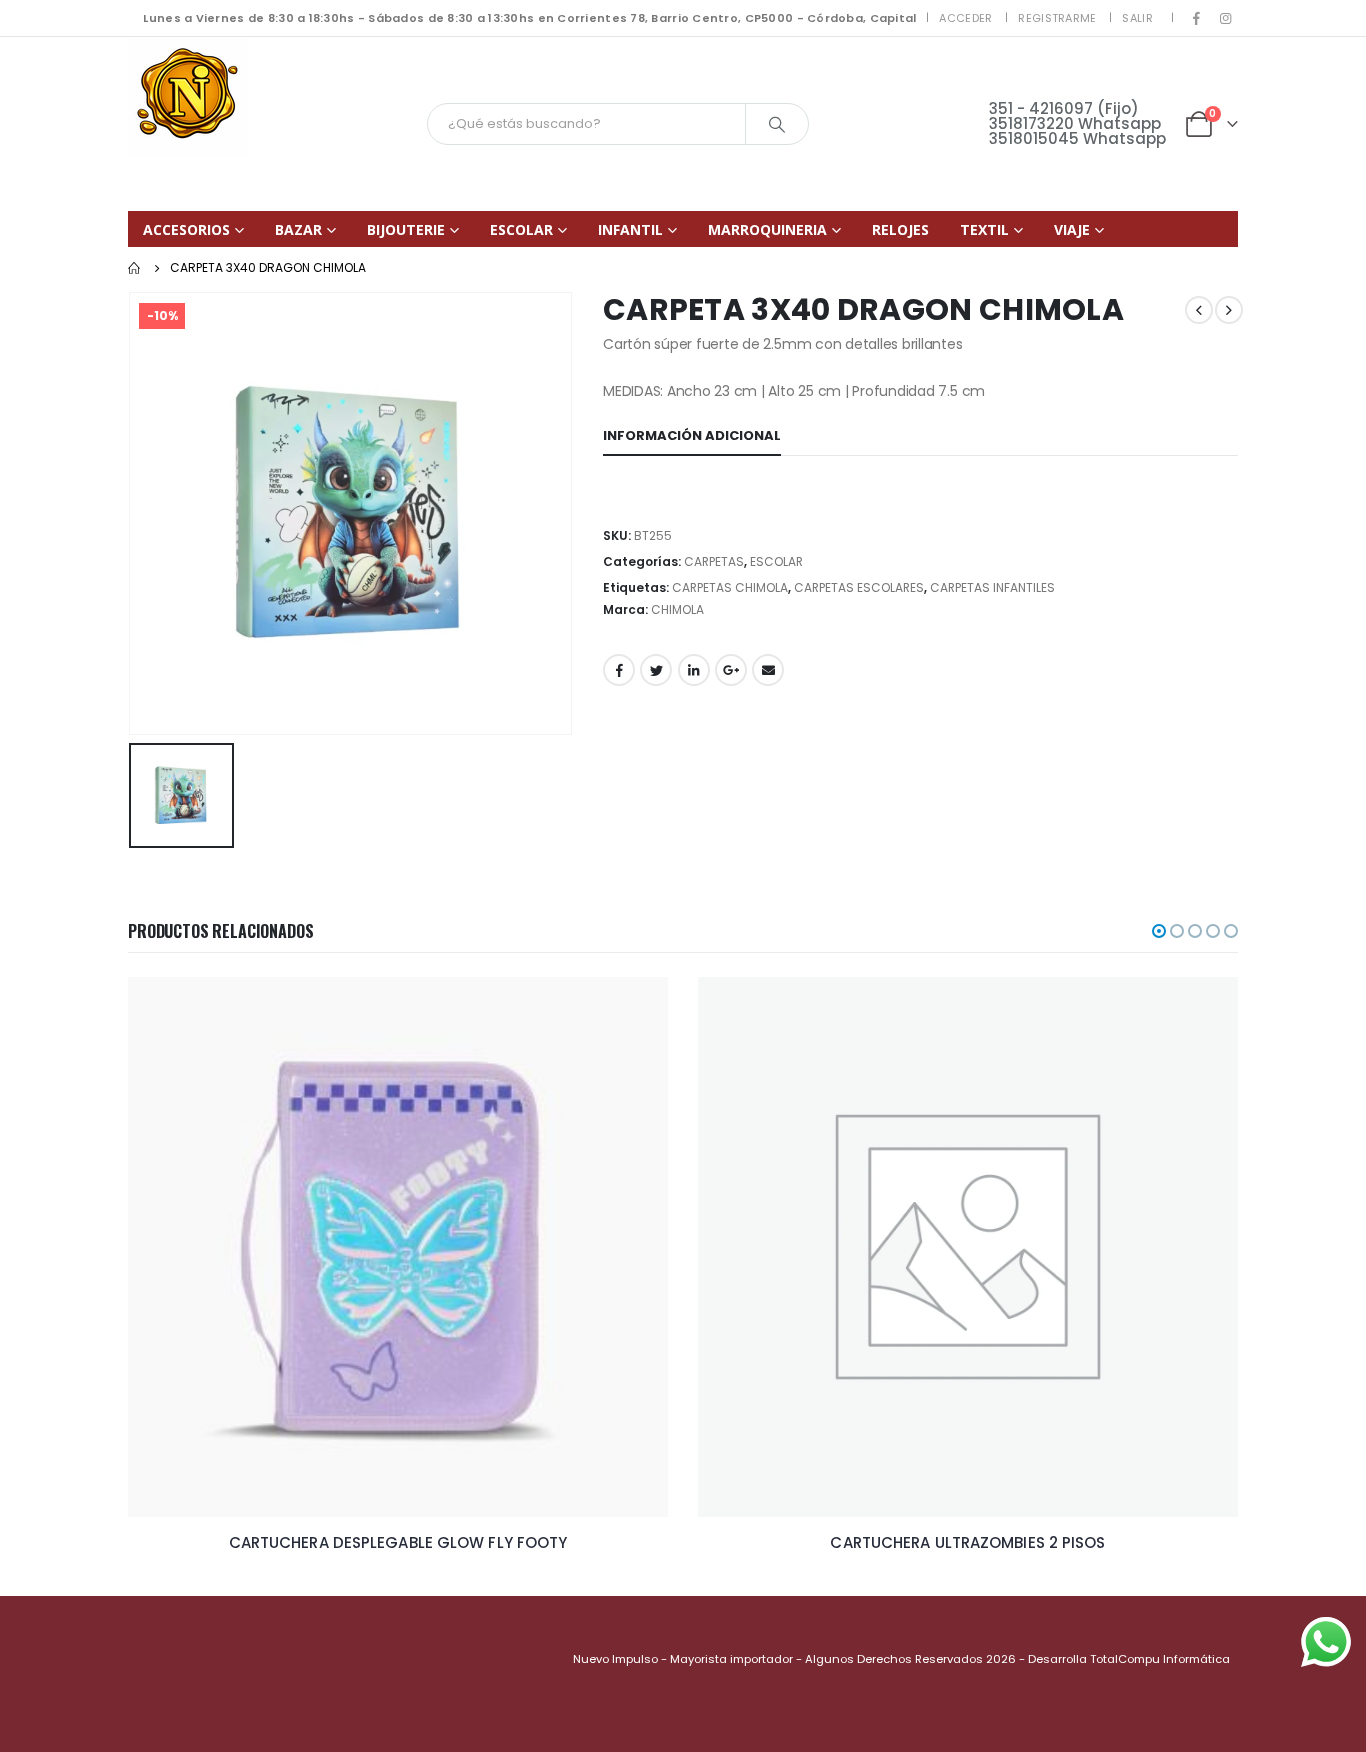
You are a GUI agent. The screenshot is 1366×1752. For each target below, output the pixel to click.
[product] (398, 1247)
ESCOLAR (521, 229)
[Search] (777, 124)
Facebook (619, 670)
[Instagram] (1225, 18)
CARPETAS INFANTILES (992, 587)
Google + (731, 670)
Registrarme (1057, 18)
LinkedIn (694, 670)
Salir (1137, 18)
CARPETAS (714, 561)
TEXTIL (984, 229)
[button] (1159, 931)
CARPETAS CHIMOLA (730, 587)
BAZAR (298, 229)
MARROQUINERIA (767, 229)
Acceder (965, 18)
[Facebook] (1197, 18)
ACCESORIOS (186, 229)
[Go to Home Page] (135, 268)
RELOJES (900, 229)
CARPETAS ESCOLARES (859, 587)
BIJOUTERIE (406, 229)
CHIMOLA (677, 609)
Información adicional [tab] (692, 435)
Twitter (656, 670)
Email (768, 670)
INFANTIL (630, 229)
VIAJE (1072, 229)
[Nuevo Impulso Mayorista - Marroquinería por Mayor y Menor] (188, 97)
